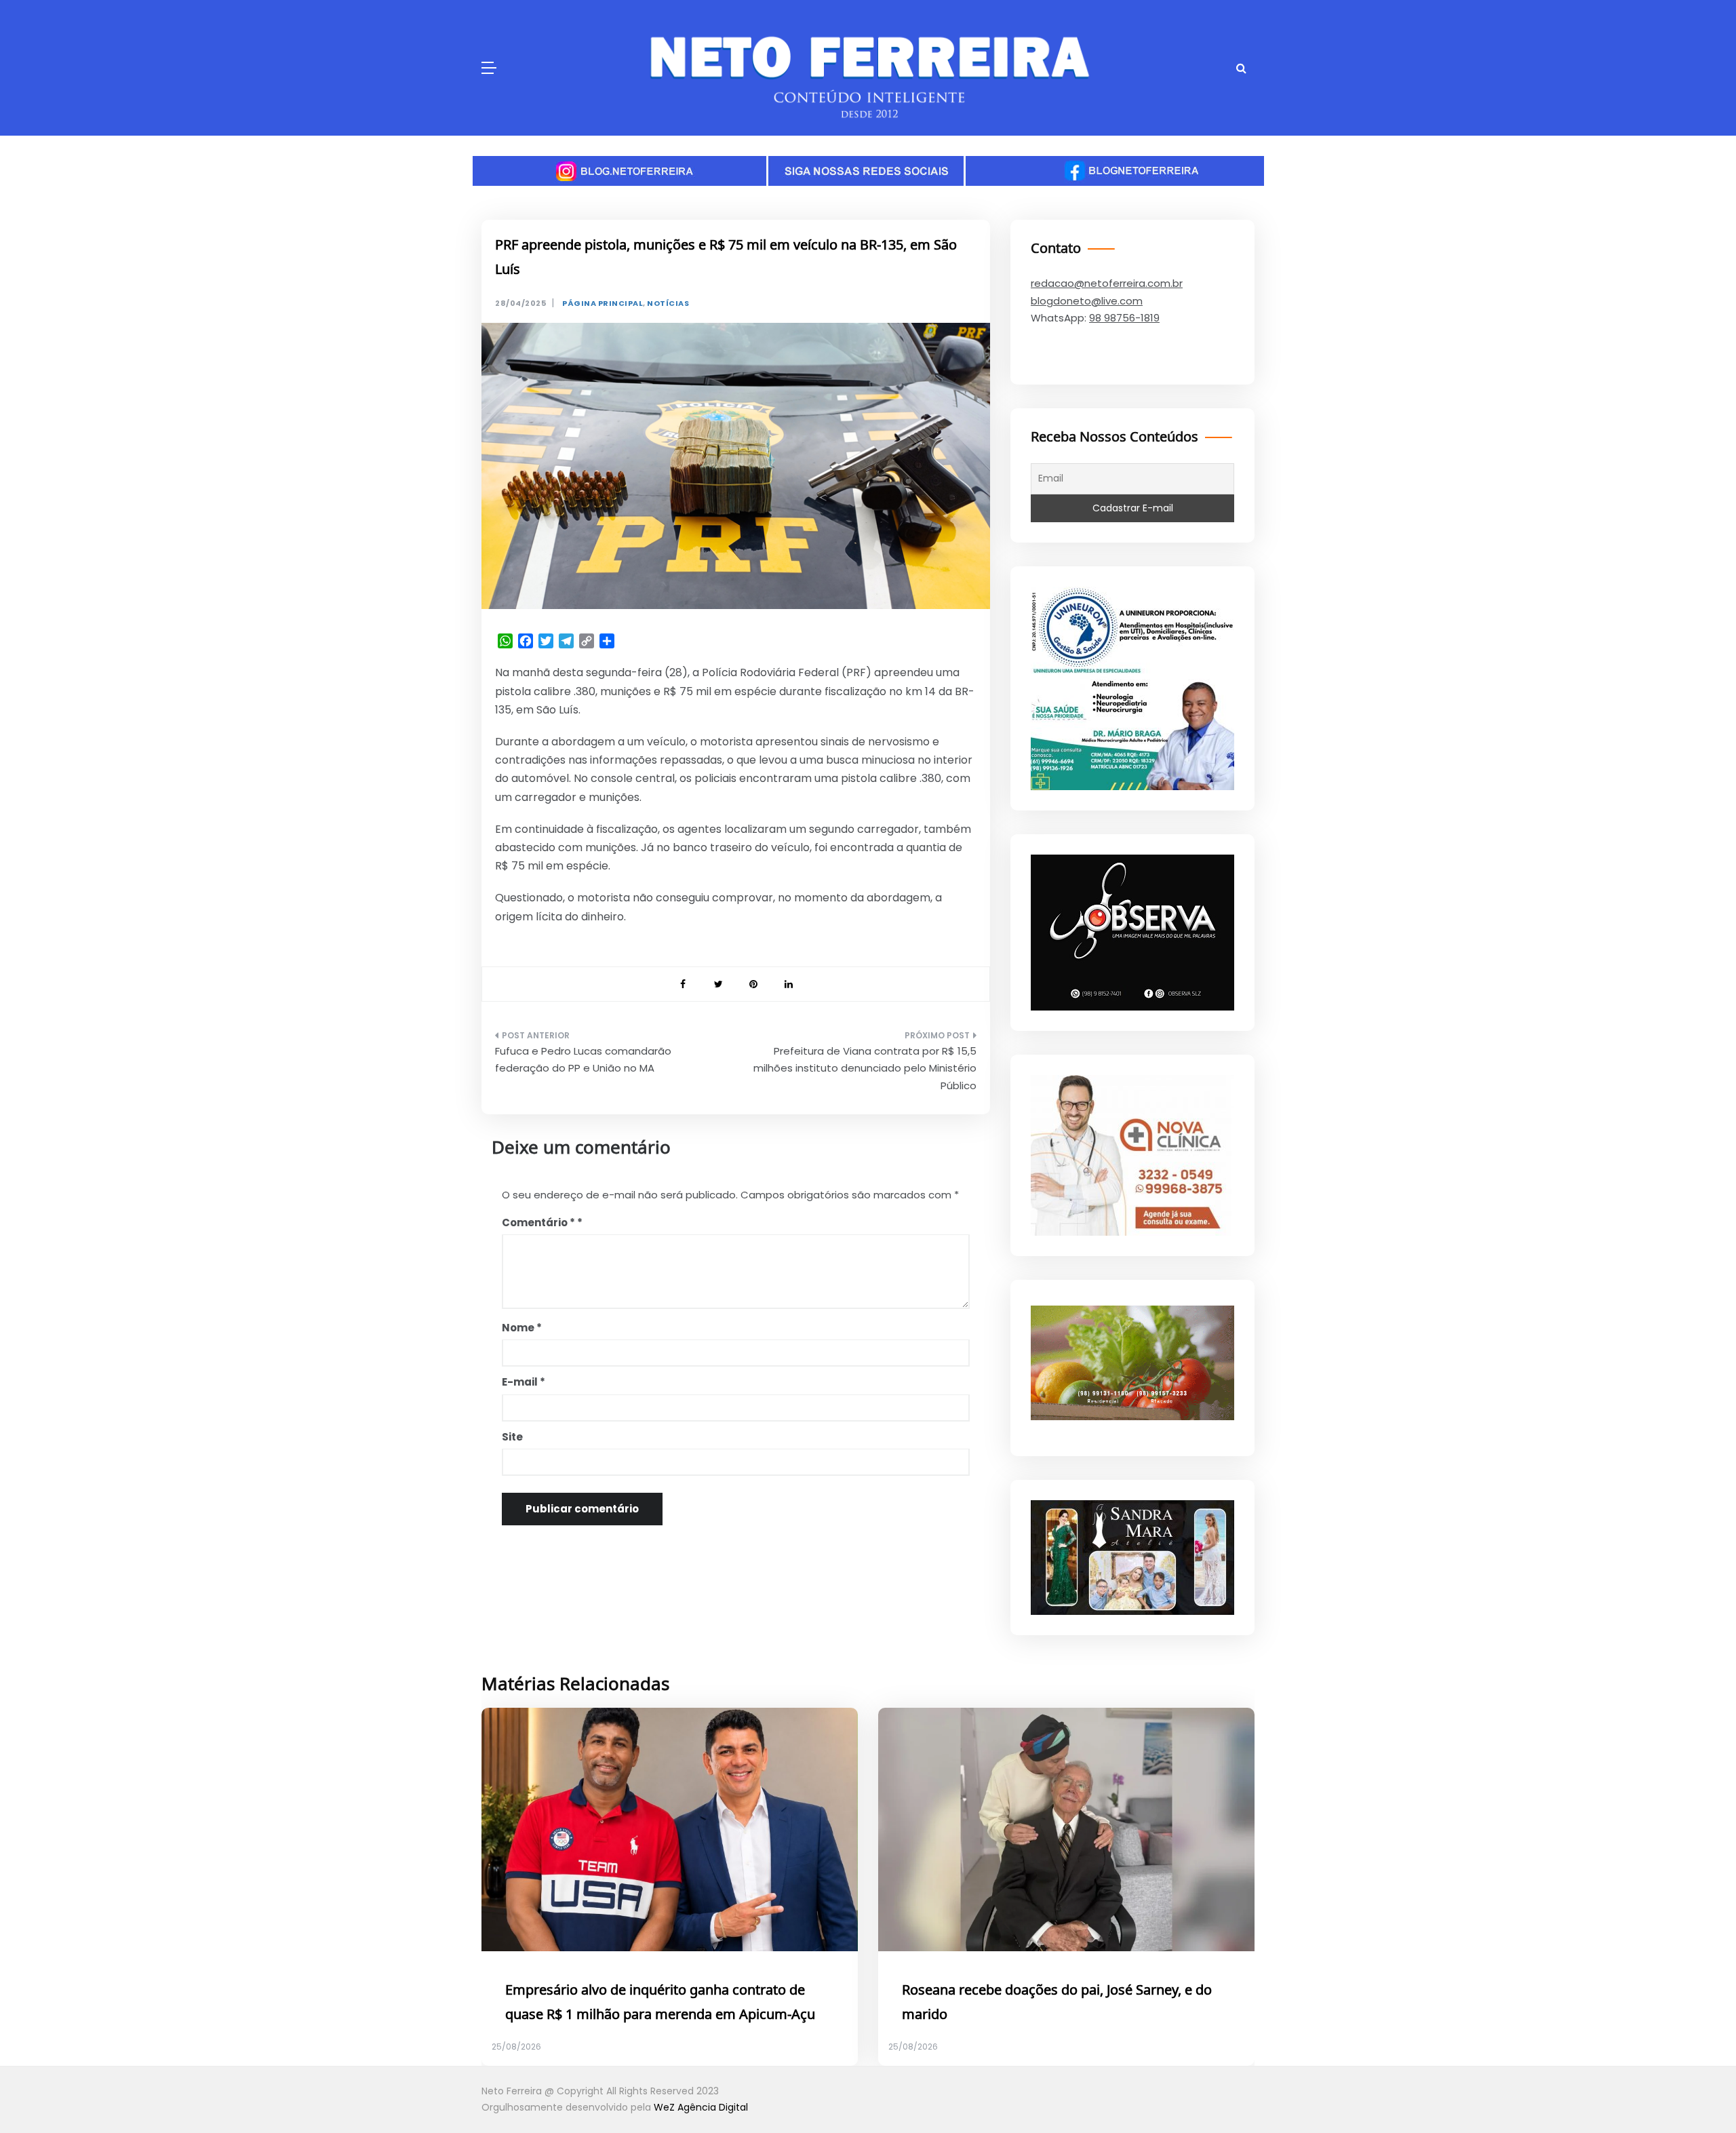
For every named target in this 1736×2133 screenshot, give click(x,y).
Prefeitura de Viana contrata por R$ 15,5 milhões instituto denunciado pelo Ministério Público (865, 1068)
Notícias (668, 304)
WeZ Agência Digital (701, 2107)
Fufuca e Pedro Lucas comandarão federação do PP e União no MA (583, 1060)
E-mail (524, 1382)
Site (512, 1437)
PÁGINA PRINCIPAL (603, 304)
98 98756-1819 (1124, 318)
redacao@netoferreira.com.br (1107, 283)
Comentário (538, 1222)
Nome (522, 1328)
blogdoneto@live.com (1087, 301)
